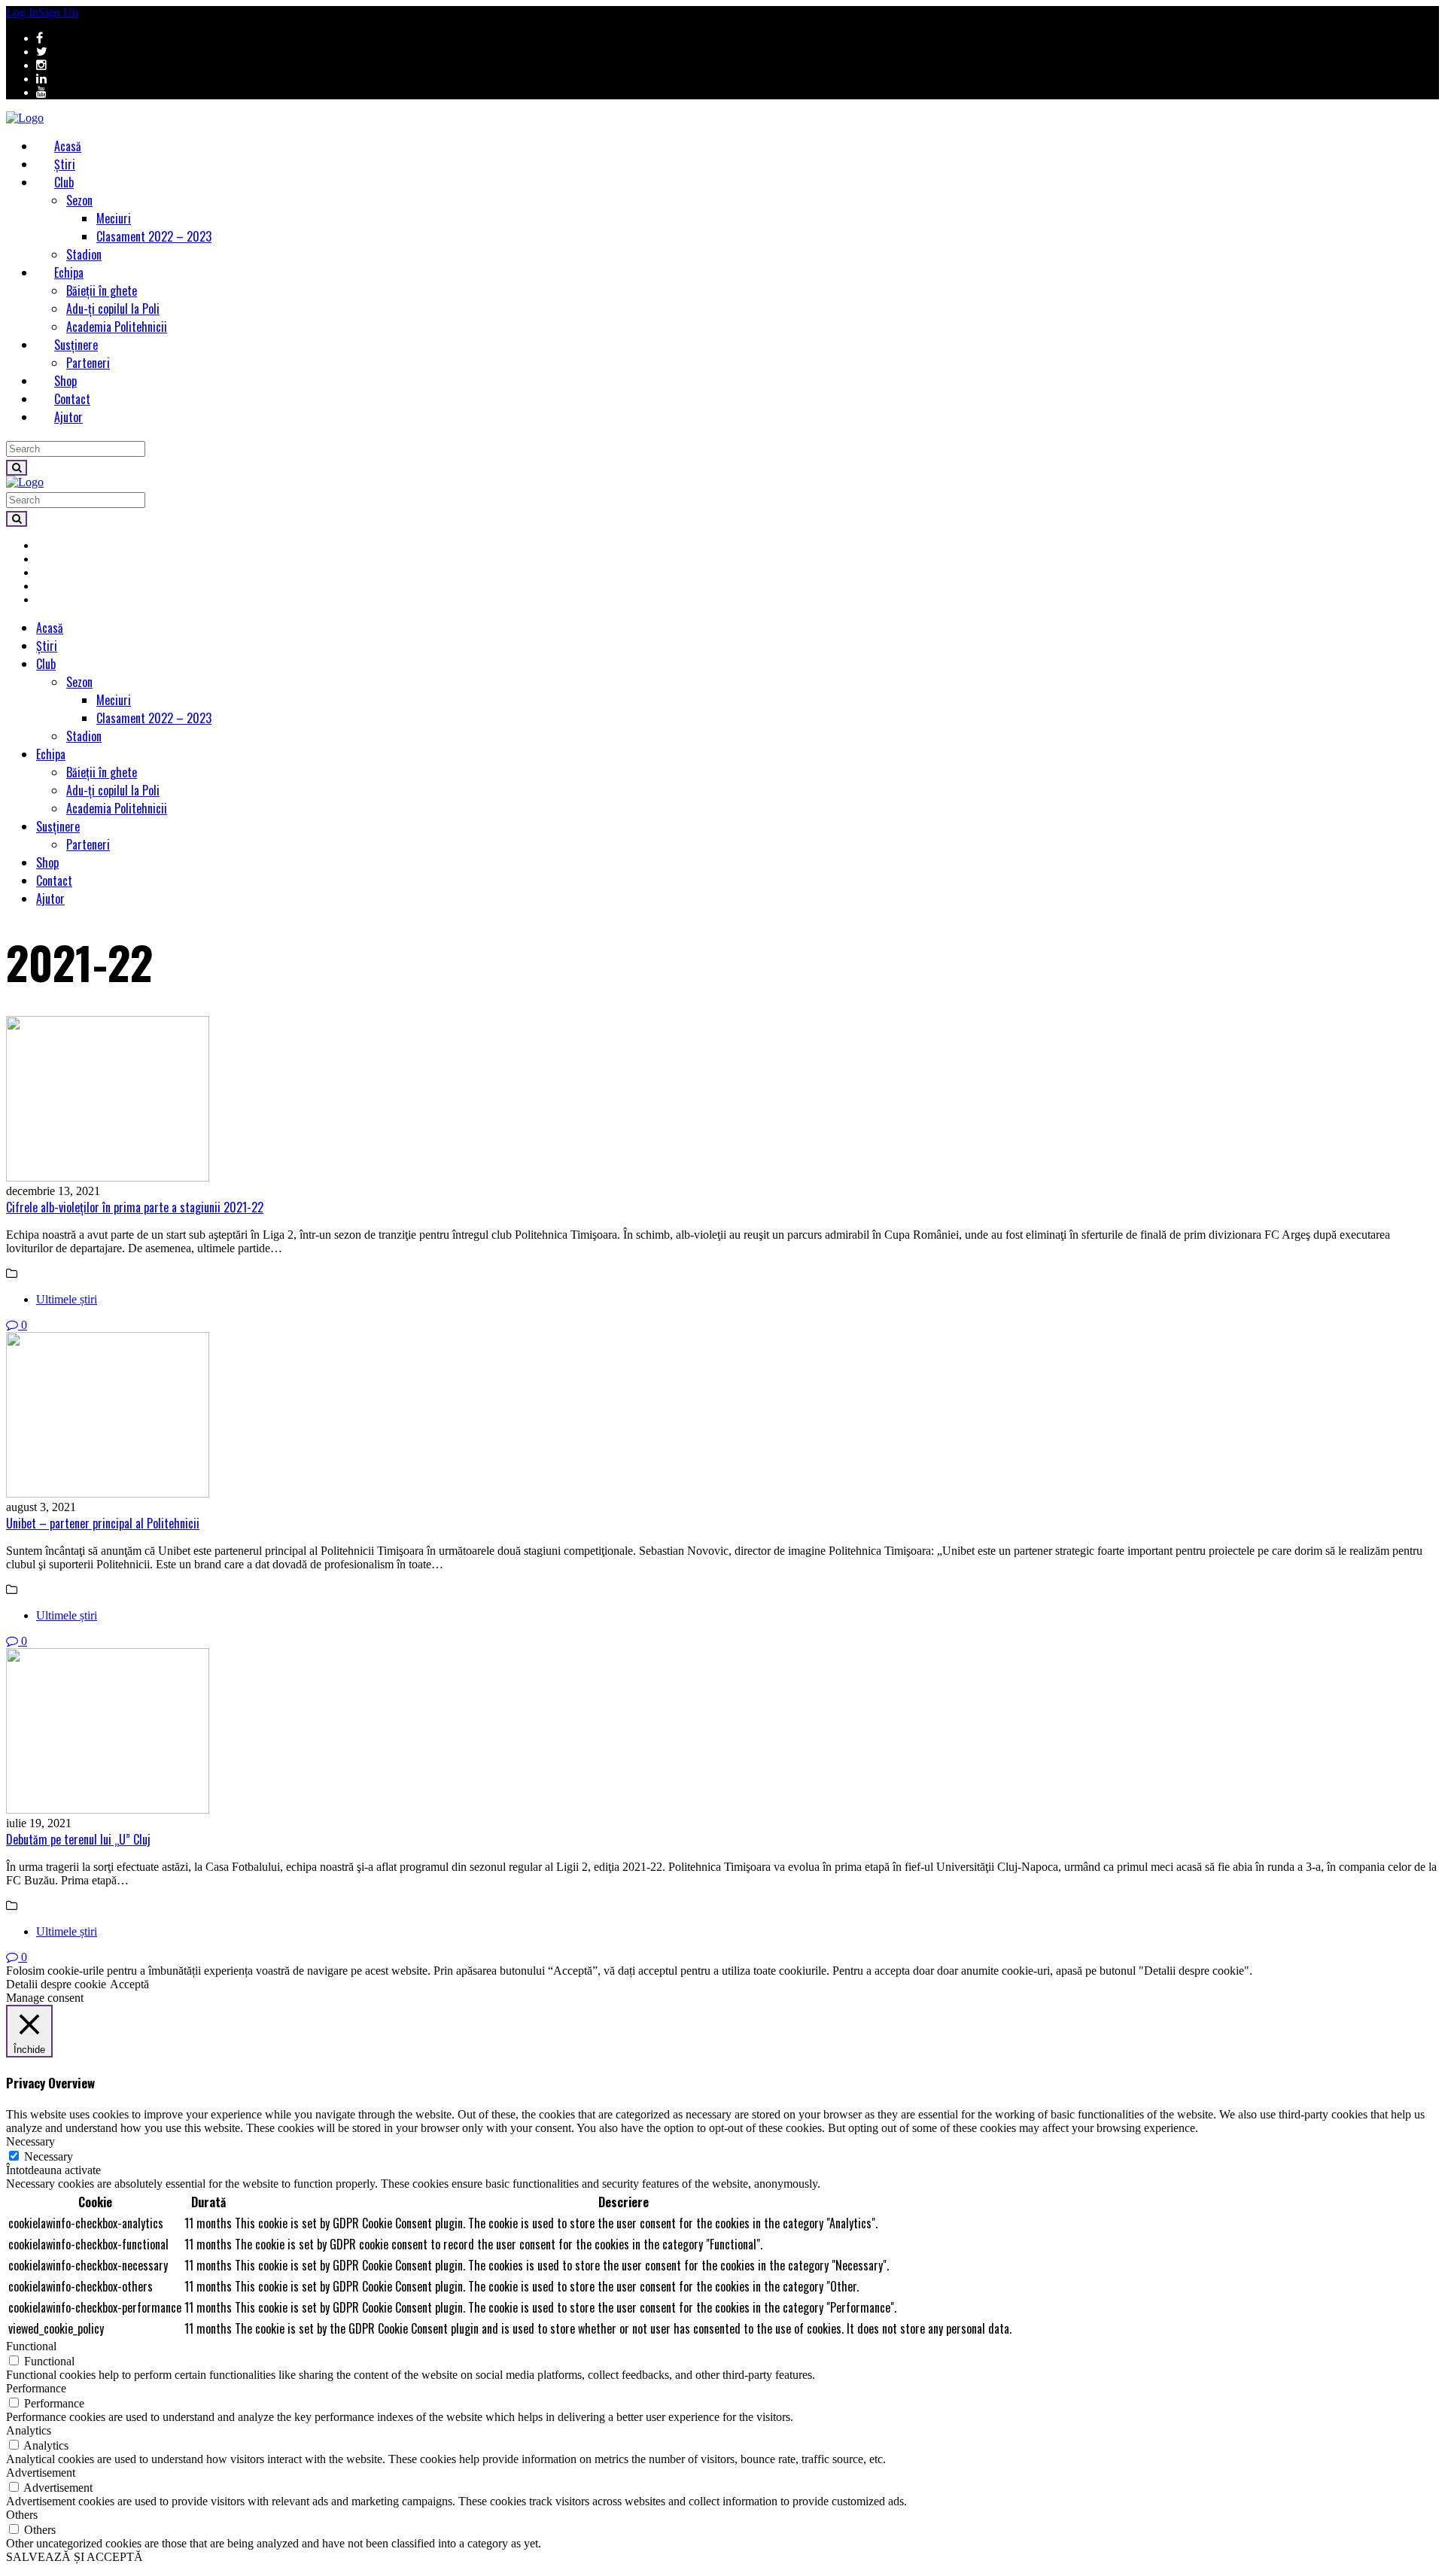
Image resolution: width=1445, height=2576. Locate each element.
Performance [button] (36, 2388)
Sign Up (58, 12)
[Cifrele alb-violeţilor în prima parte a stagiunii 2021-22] (722, 1100)
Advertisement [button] (41, 2473)
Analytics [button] (29, 2430)
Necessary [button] (30, 2141)
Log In (22, 12)
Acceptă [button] (129, 1984)
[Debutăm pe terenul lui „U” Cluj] (722, 1732)
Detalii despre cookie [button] (56, 1984)
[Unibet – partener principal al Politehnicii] (722, 1416)
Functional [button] (31, 2346)
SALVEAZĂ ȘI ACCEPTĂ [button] (75, 2557)
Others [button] (22, 2515)
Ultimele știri (67, 1299)
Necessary (49, 2156)
